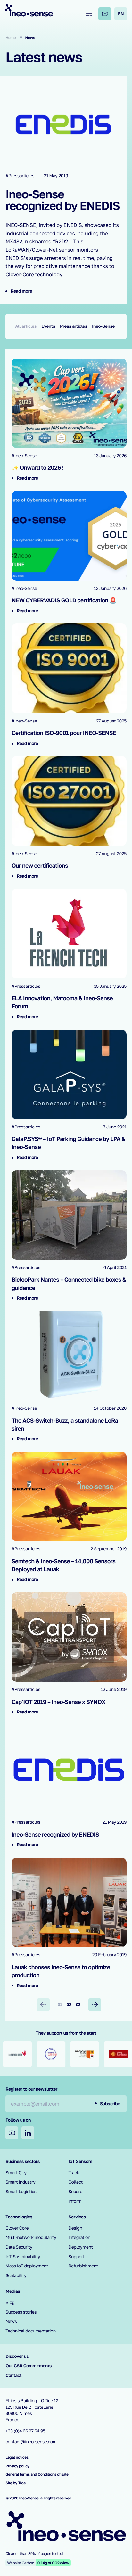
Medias (13, 2291)
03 (78, 2005)
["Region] (54, 2054)
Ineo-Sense (103, 326)
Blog (10, 2303)
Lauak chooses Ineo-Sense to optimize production (61, 1971)
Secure (75, 2192)
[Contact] (105, 14)
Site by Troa (16, 2483)
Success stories (21, 2312)
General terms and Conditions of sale (37, 2474)
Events (48, 326)
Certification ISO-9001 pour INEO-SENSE (64, 733)
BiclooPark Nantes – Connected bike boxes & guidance (69, 1283)
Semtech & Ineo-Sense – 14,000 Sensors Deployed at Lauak (63, 1565)
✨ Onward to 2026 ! (38, 467)
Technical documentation (31, 2331)
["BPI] (121, 2054)
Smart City (16, 2173)
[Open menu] (89, 14)
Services (77, 2217)
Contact (13, 2376)
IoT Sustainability (23, 2257)
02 (69, 2005)
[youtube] (12, 2133)
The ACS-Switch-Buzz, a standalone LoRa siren (65, 1424)
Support (77, 2257)
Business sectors (23, 2162)
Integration (80, 2237)
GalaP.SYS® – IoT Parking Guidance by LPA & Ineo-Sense (68, 1143)
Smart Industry (20, 2182)
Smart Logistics (21, 2192)
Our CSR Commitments (29, 2366)
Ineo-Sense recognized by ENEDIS (62, 200)
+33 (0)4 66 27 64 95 (25, 2431)
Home (11, 38)
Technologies (19, 2217)
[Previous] (43, 2005)
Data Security (19, 2247)
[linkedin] (28, 2133)
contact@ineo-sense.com (31, 2442)
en (121, 14)
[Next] (95, 2005)
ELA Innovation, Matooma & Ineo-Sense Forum (62, 1002)
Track (74, 2173)
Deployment (81, 2247)
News (11, 2321)
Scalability (16, 2276)
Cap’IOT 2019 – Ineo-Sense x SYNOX (58, 1702)
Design (75, 2228)
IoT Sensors (80, 2162)
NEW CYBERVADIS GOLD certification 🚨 (64, 600)
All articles (26, 326)
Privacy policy (17, 2466)
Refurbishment (83, 2266)
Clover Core (17, 2228)
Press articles (74, 326)
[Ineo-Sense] (29, 10)
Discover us (17, 2356)
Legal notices (17, 2457)
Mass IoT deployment (27, 2266)
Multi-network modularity (31, 2237)
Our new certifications (40, 865)
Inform (75, 2201)
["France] (20, 2054)
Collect (76, 2182)
